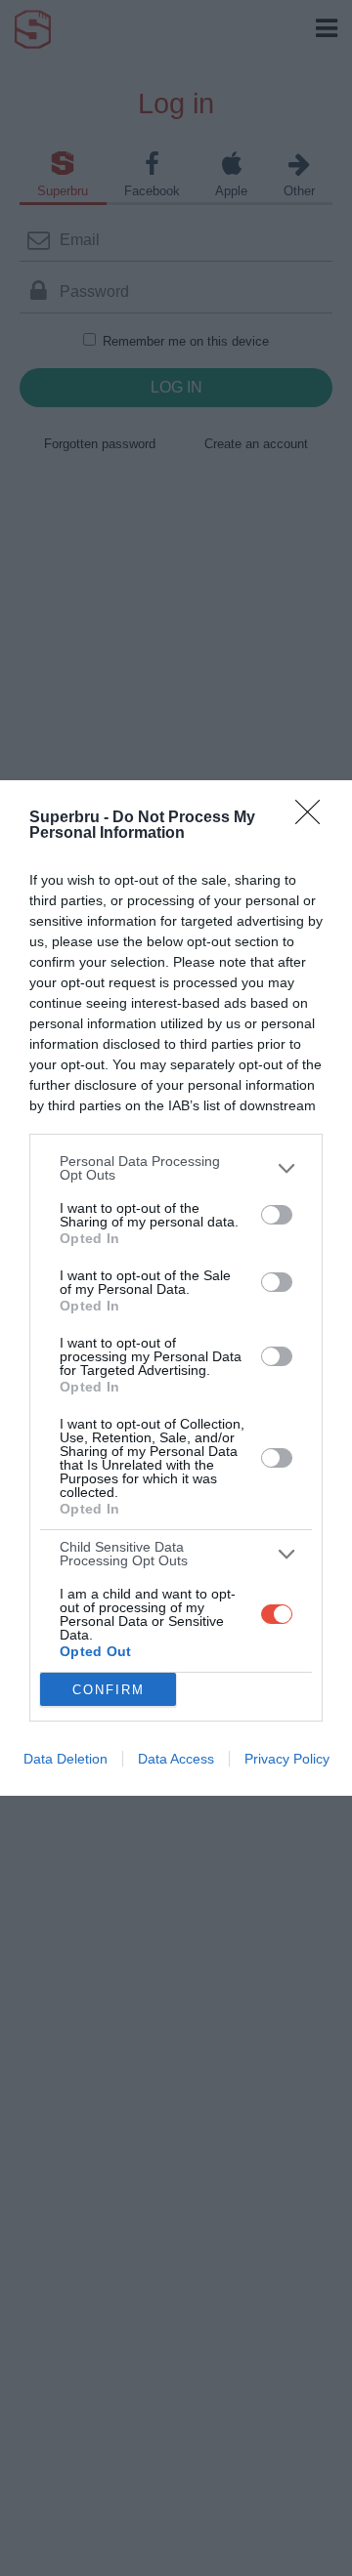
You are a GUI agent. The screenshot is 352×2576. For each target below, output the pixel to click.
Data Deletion (66, 1759)
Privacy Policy (287, 1759)
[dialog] (176, 1288)
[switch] (277, 1215)
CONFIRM (109, 1690)
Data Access (176, 1759)
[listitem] (176, 1168)
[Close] (314, 818)
